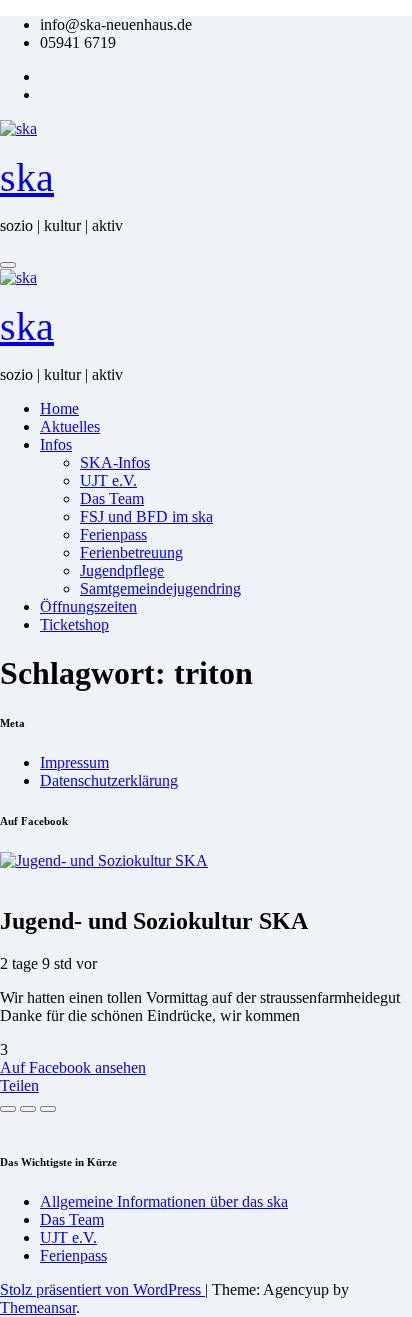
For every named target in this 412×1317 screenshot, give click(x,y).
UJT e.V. (108, 480)
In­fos (56, 444)
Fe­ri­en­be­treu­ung (131, 552)
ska (27, 177)
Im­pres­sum (74, 762)
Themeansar (38, 1307)
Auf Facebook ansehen (73, 1067)
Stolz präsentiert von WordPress (102, 1289)
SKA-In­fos (115, 462)
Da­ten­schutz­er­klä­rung (109, 780)
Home (59, 408)
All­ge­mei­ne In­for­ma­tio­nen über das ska (164, 1201)
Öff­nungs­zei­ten (88, 606)
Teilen (19, 1085)
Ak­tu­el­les (70, 426)
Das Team (112, 498)
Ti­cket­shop (74, 624)
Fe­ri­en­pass (113, 534)
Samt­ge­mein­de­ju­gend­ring (160, 588)
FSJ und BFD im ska (146, 516)
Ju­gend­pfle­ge (122, 570)
